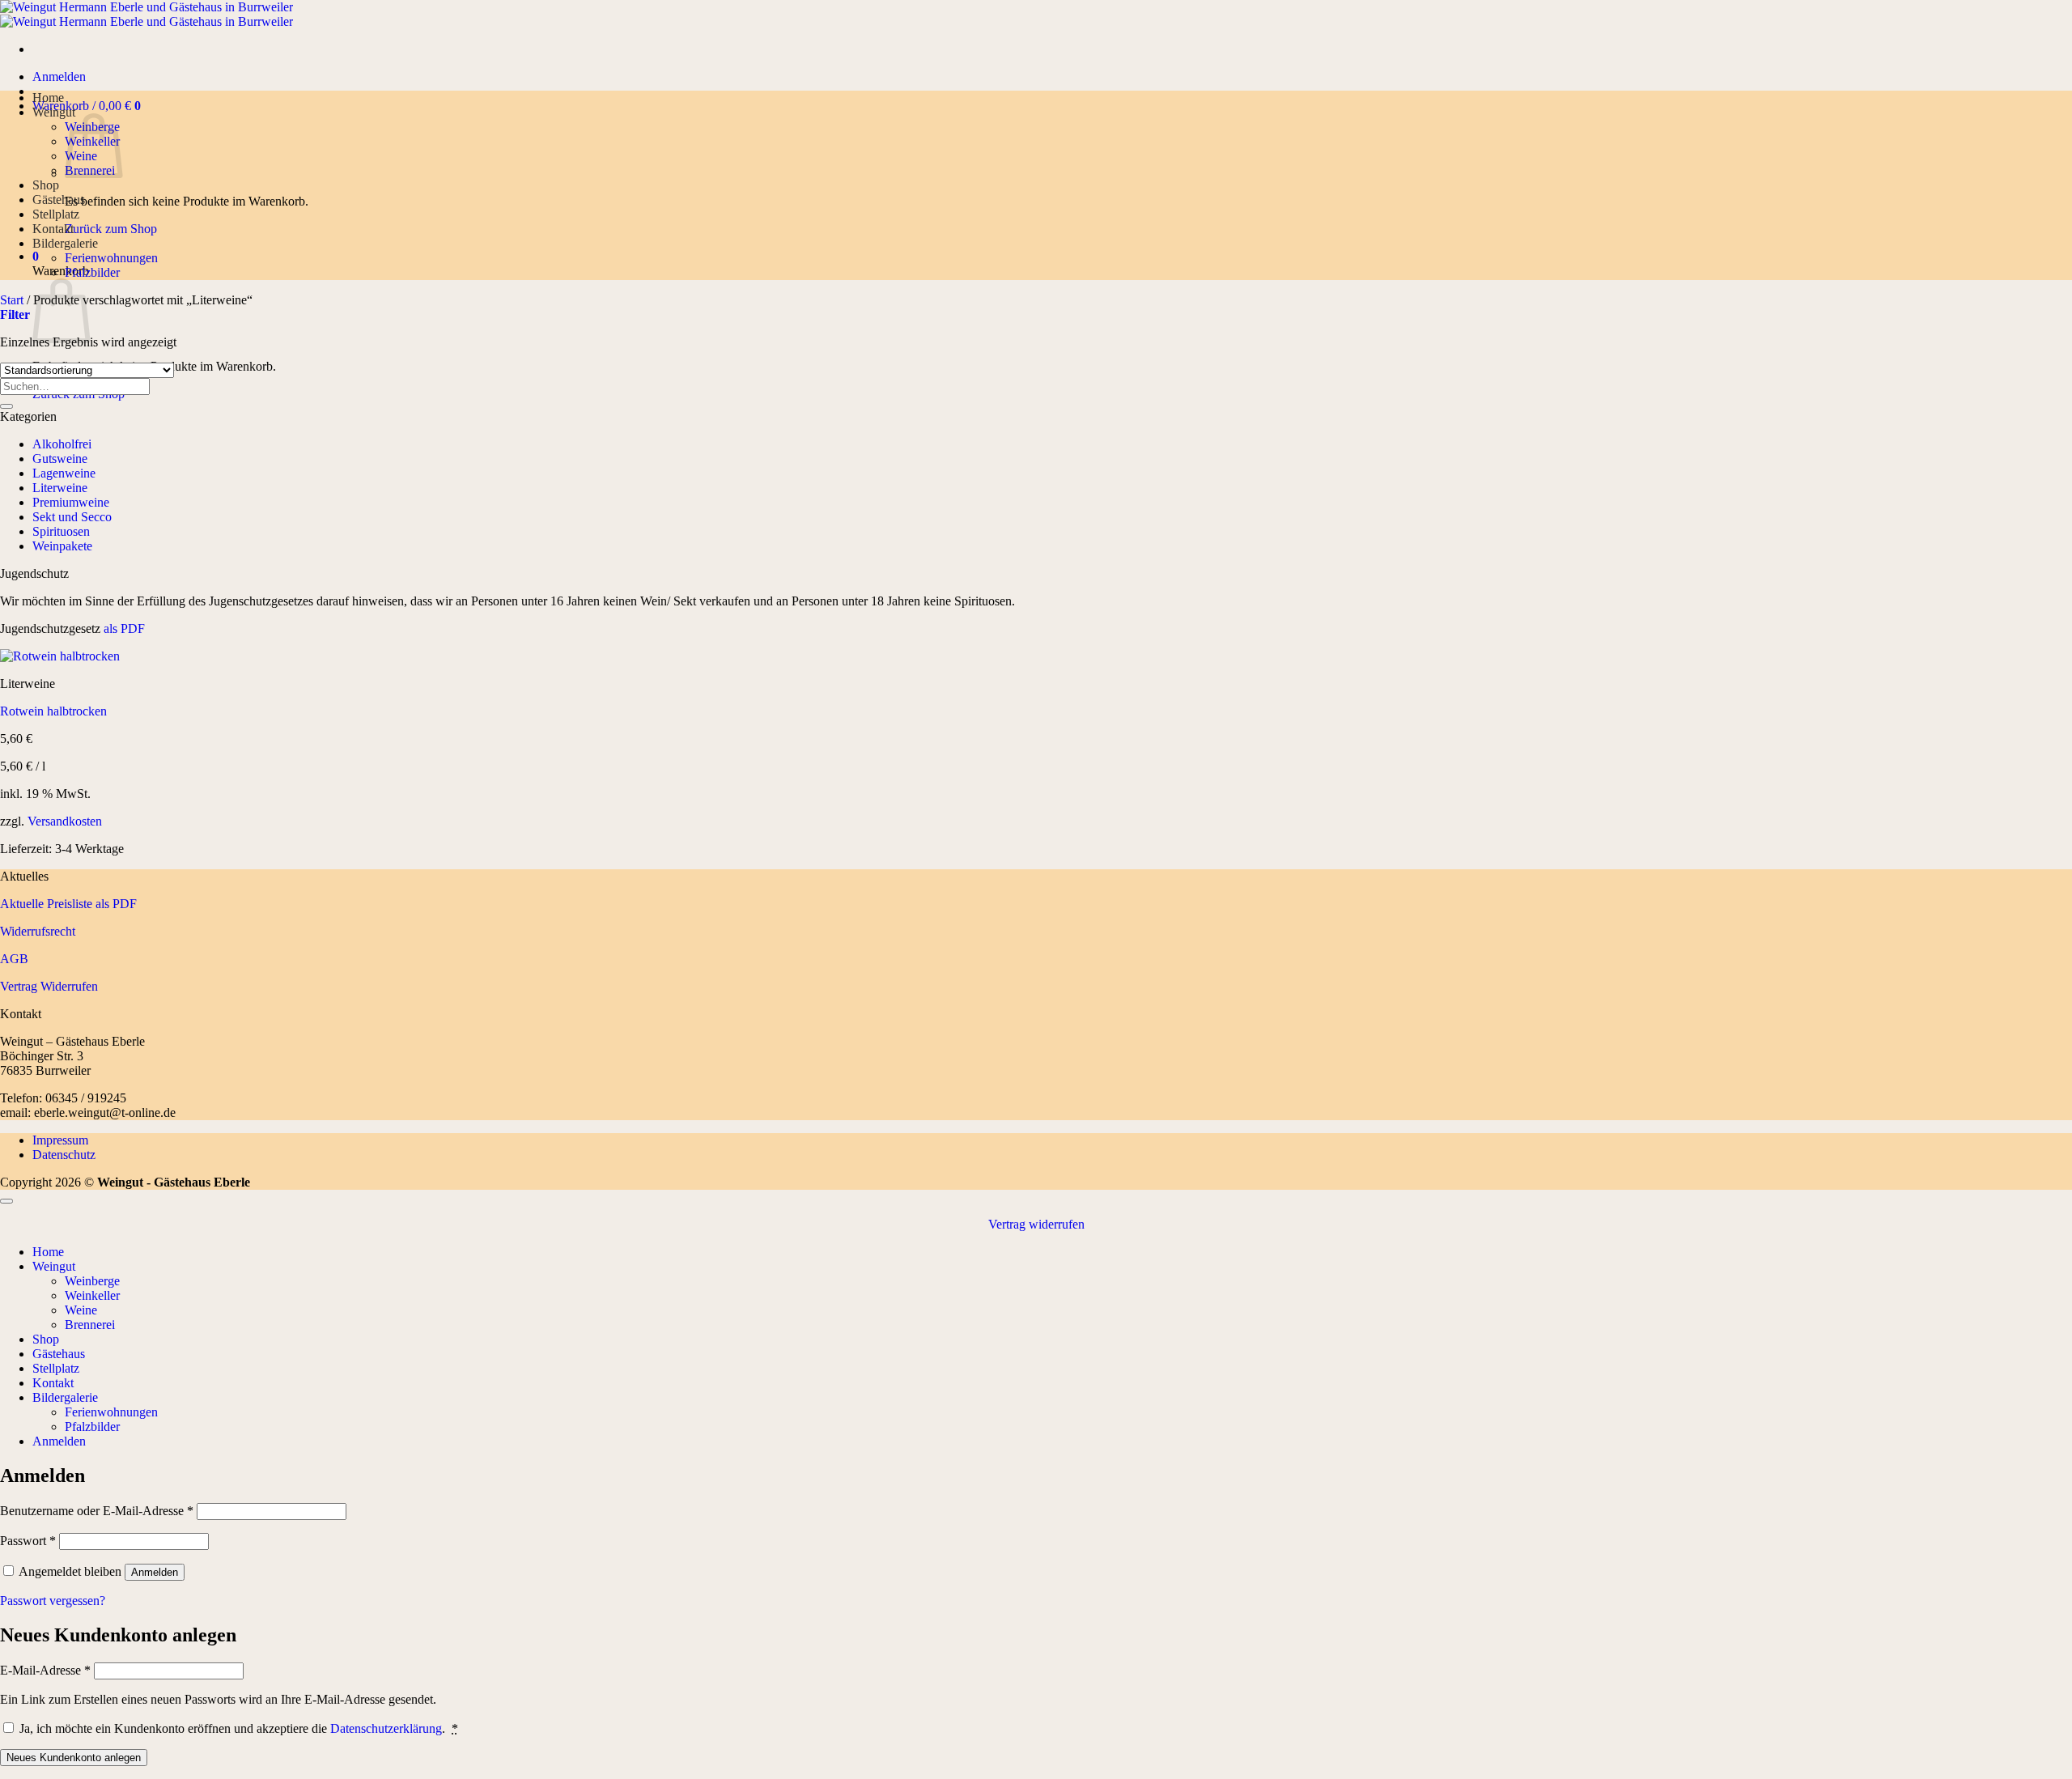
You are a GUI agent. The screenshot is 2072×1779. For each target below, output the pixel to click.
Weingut (54, 112)
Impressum (60, 1140)
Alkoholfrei (62, 444)
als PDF (123, 628)
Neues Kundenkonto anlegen (74, 1758)
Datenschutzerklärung (386, 1728)
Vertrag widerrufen (1036, 1224)
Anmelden (155, 1572)
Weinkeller (92, 1295)
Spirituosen (61, 531)
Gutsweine (60, 459)
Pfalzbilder (92, 272)
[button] (59, 76)
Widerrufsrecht (38, 931)
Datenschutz (64, 1155)
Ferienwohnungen (111, 258)
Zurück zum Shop (111, 229)
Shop (46, 185)
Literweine (60, 488)
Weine (81, 1310)
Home (48, 98)
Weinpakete (62, 546)
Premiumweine (71, 502)
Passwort (28, 1541)
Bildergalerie (65, 243)
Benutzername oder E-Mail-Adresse (97, 1511)
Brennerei (90, 1325)
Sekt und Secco (72, 517)
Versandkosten (65, 821)
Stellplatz (56, 214)
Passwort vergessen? (53, 1601)
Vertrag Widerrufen (49, 986)
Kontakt (53, 229)
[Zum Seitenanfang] (6, 1201)
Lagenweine (64, 473)
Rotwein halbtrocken (53, 711)
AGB (14, 959)
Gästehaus (59, 200)
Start (12, 300)
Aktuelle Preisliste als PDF (68, 904)
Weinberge (92, 1281)
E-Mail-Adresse (45, 1670)
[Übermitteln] (6, 406)
